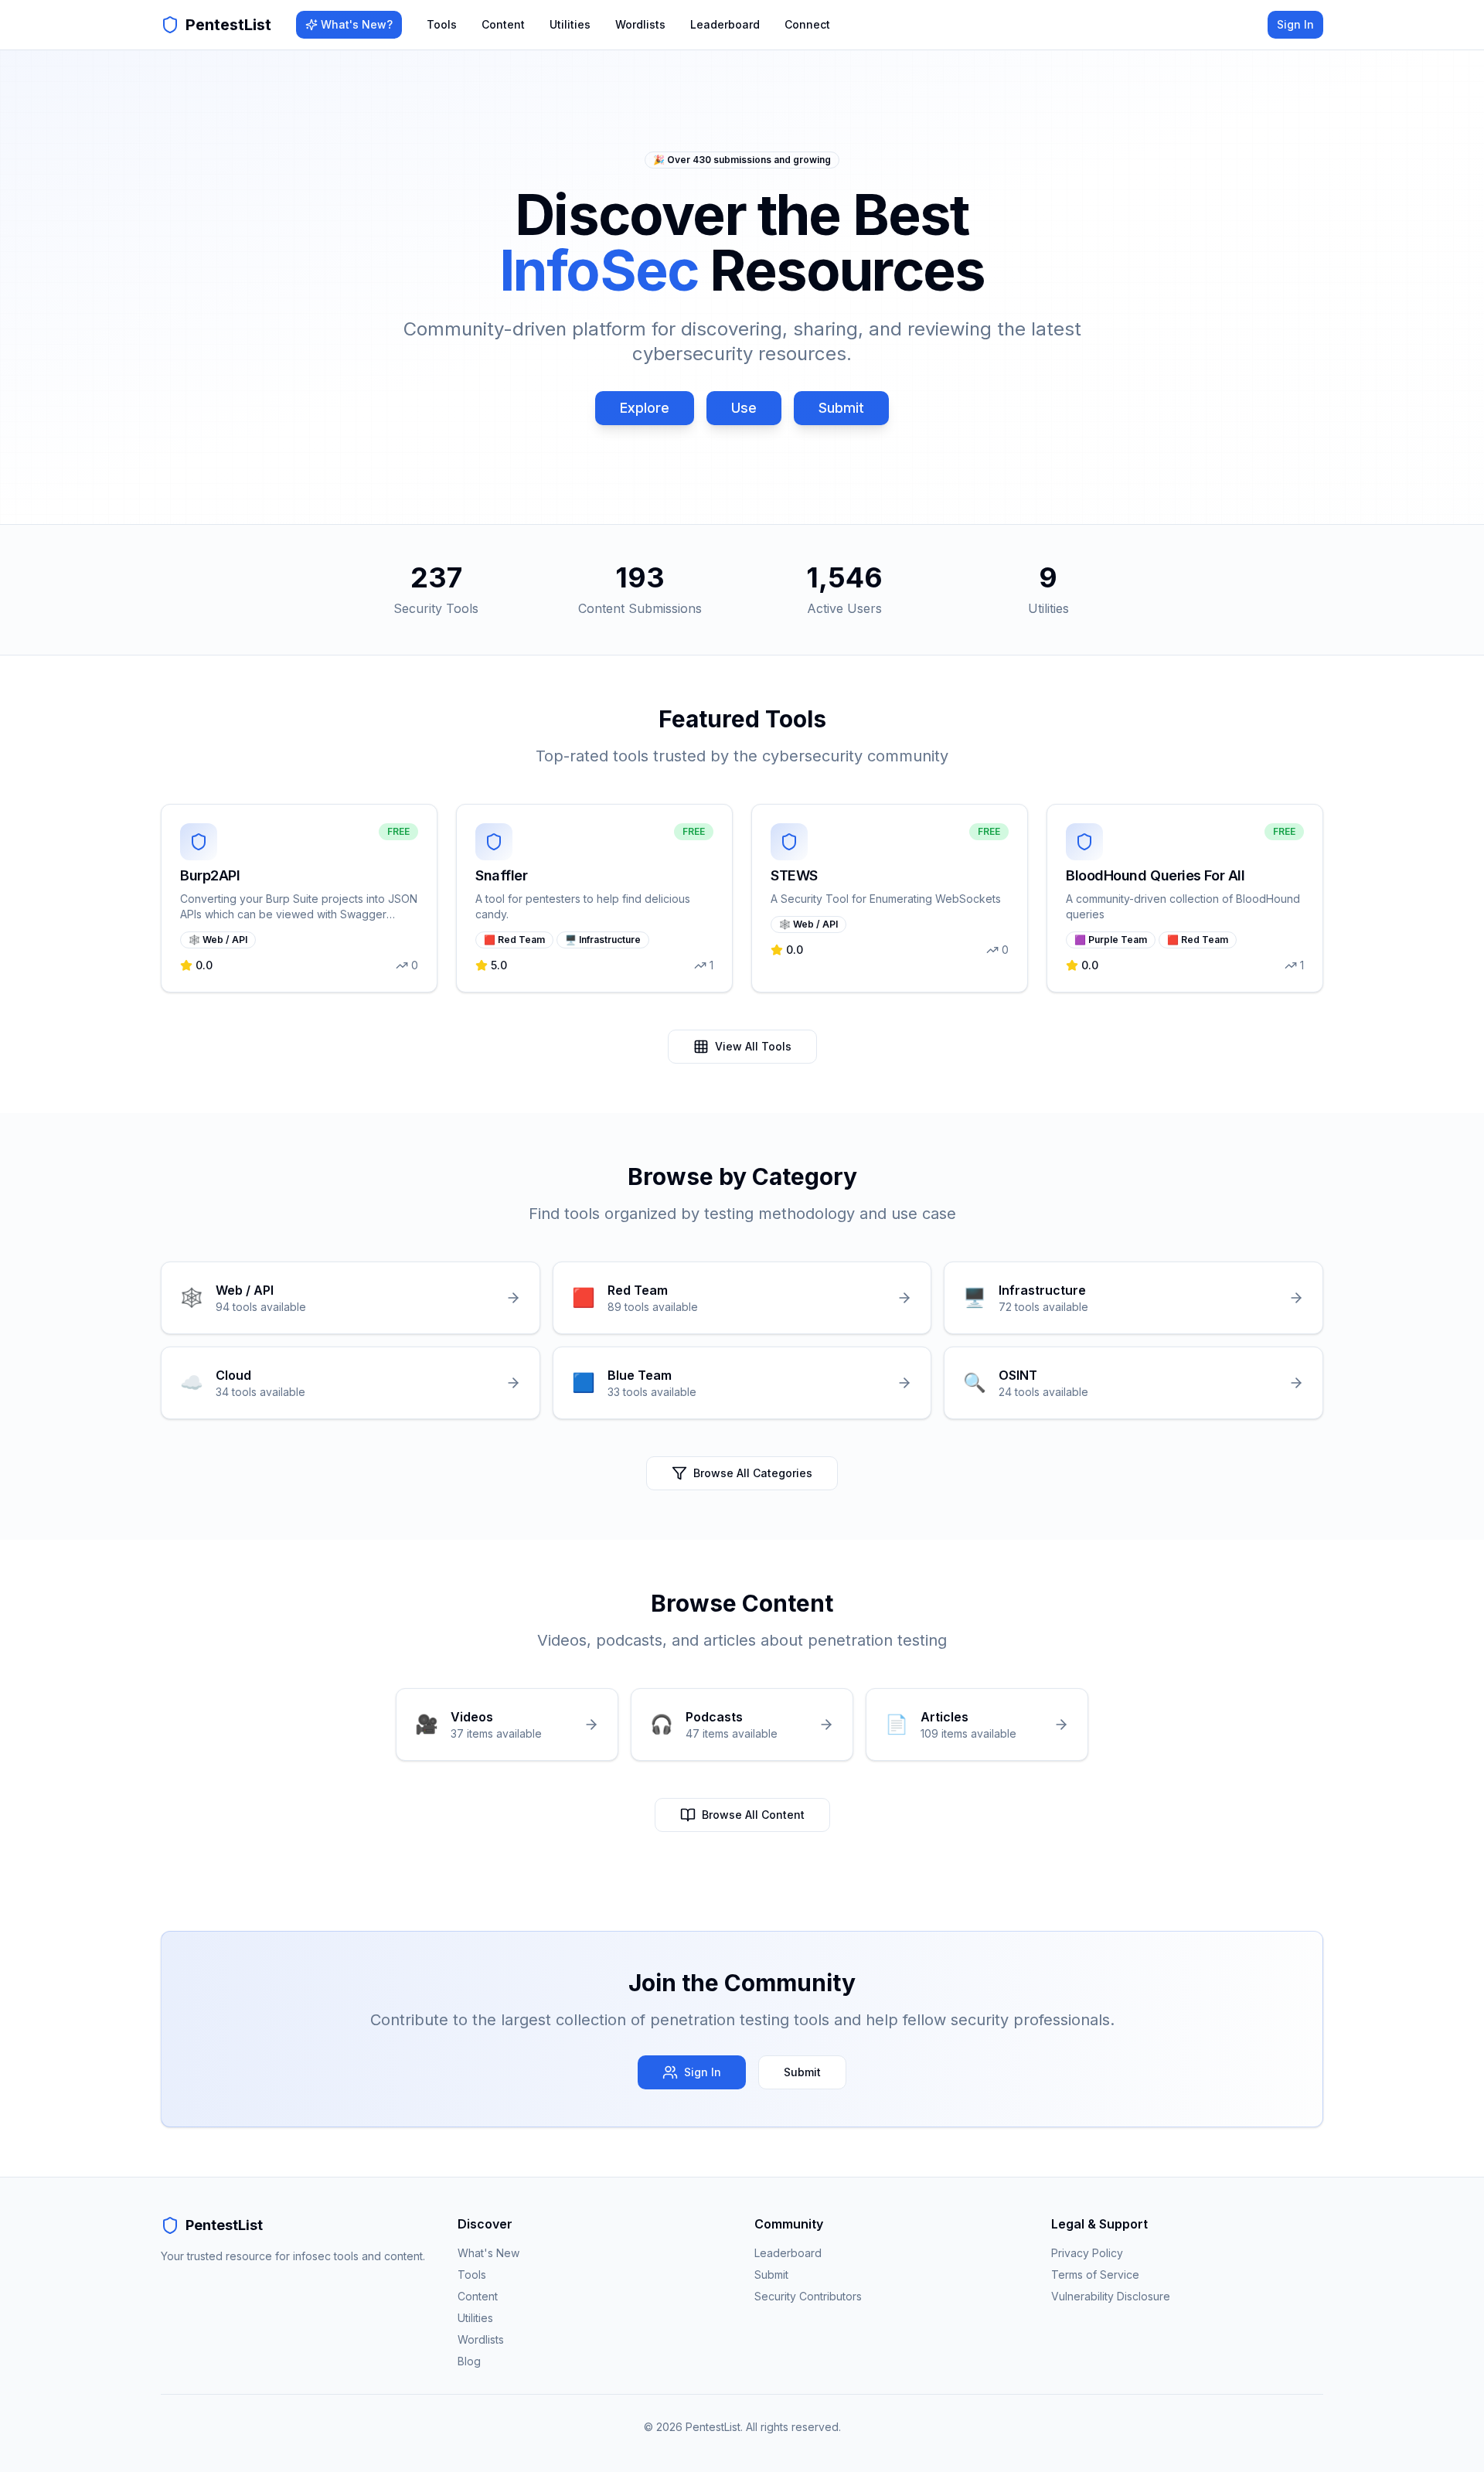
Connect (807, 24)
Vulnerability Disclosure (1111, 2296)
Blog (469, 2361)
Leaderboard (725, 24)
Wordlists (640, 24)
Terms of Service (1095, 2275)
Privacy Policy (1087, 2253)
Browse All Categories (753, 1473)
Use (744, 408)
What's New (488, 2253)
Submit (841, 408)
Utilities (570, 24)
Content (503, 24)
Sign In (1295, 24)
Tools (442, 24)
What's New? (357, 24)
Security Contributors (808, 2296)
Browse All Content (753, 1815)
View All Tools (753, 1046)
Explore (645, 408)
